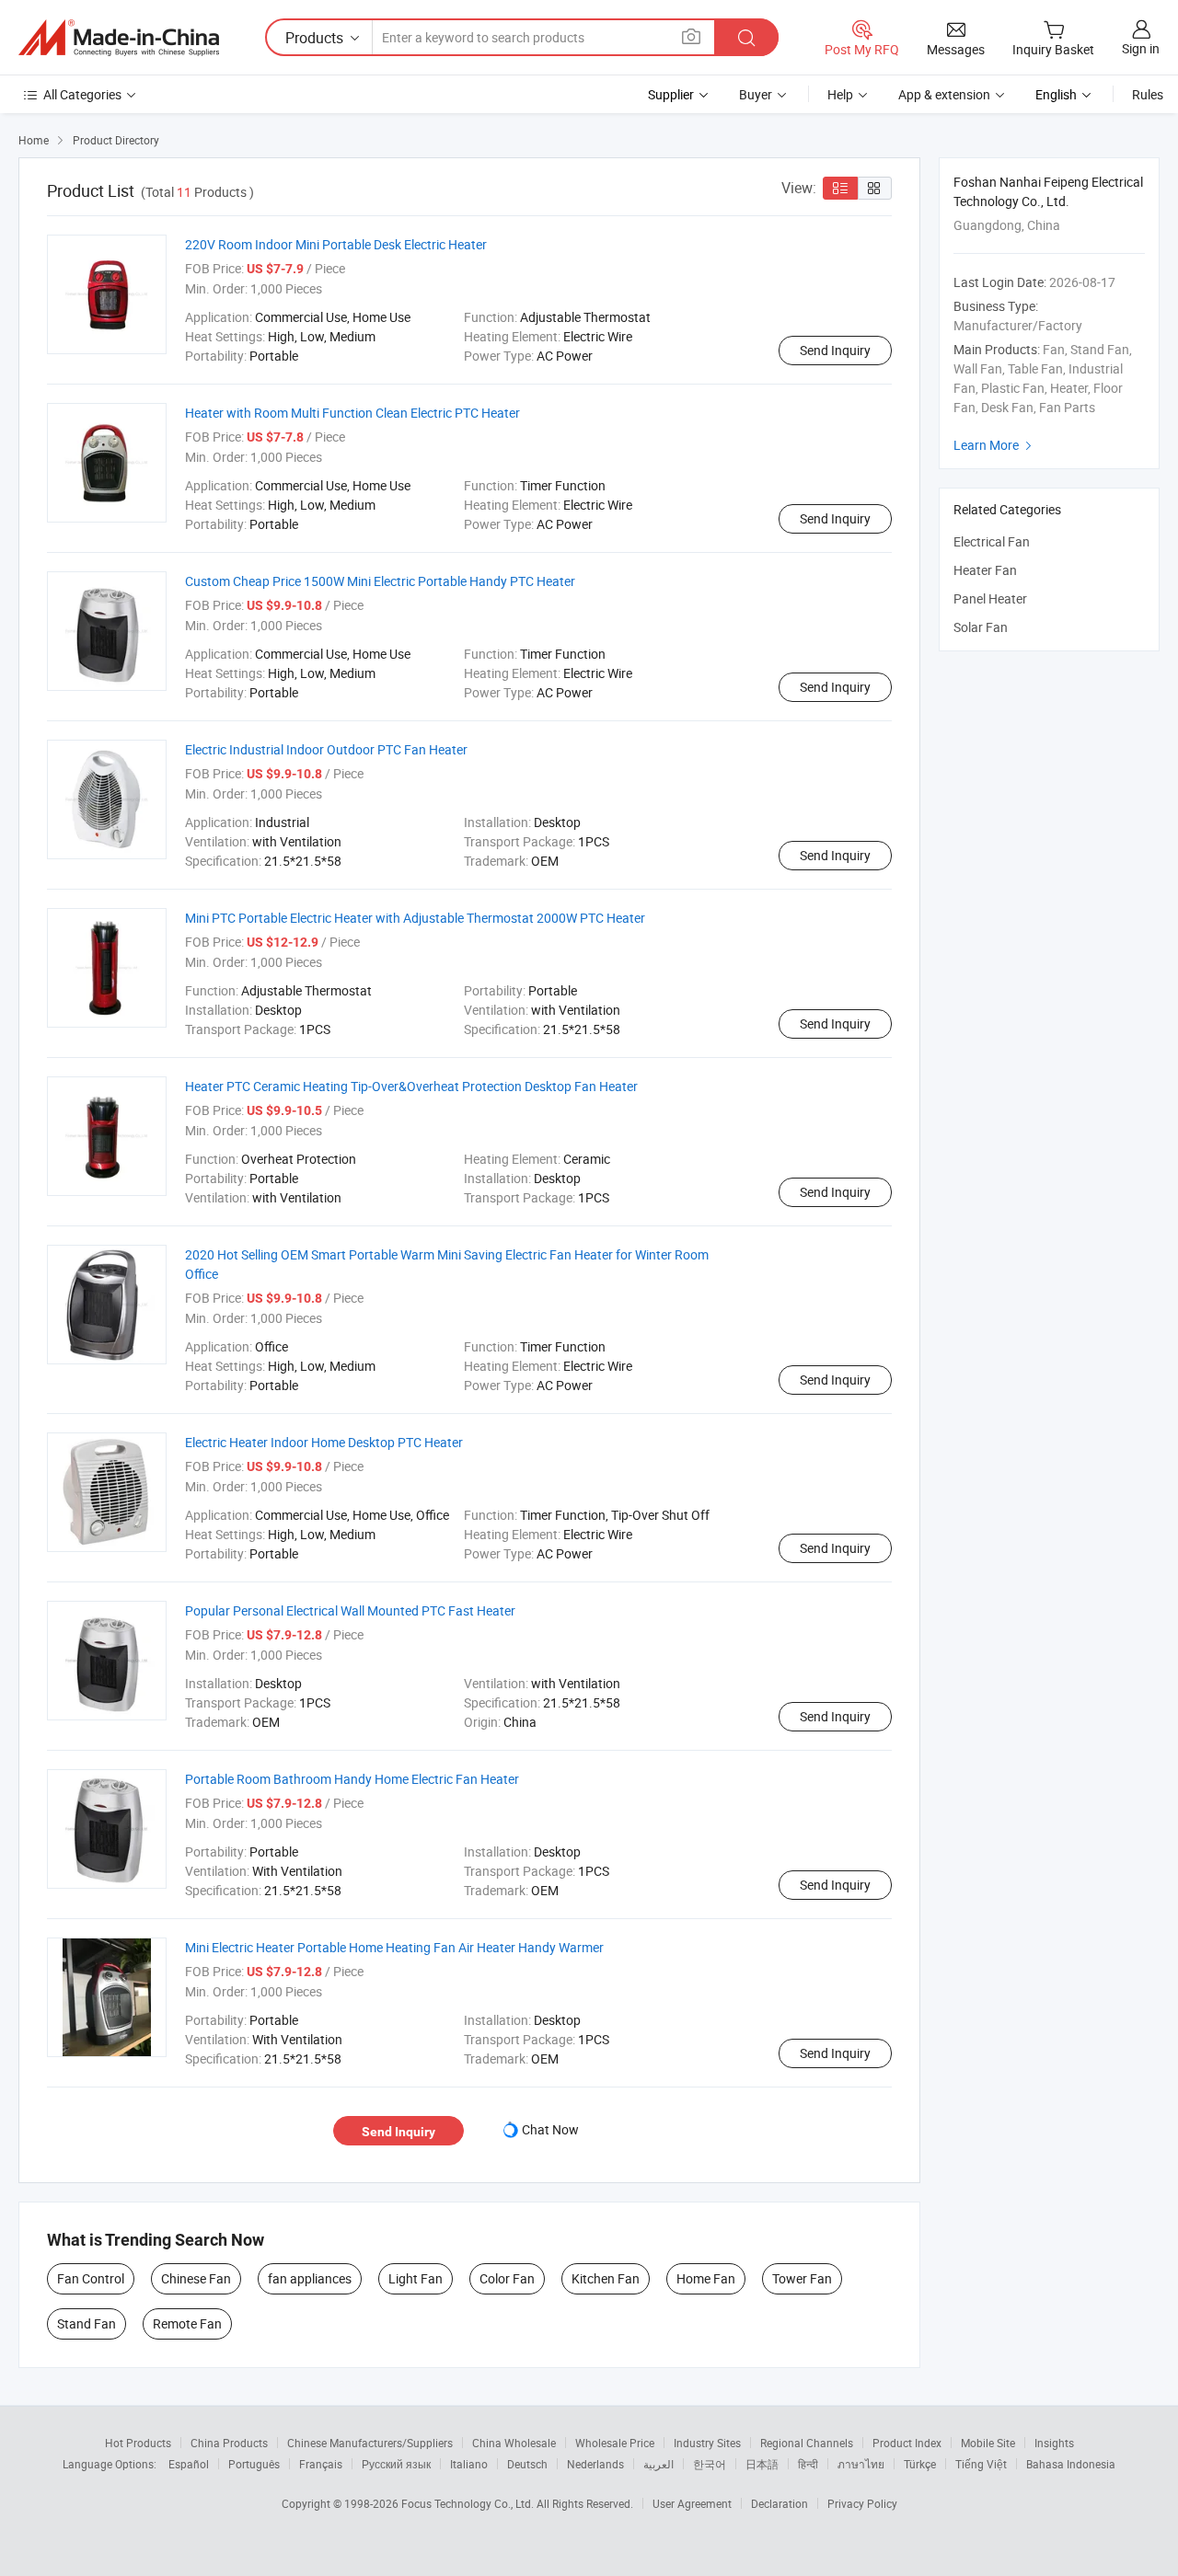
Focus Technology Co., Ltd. (469, 2503)
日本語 (762, 2464)
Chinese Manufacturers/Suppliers (370, 2443)
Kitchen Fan (606, 2278)
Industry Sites (707, 2443)
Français (321, 2464)
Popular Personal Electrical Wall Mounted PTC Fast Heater (350, 1610)
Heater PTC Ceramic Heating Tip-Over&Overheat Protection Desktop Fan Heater (411, 1086)
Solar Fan (981, 627)
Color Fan (507, 2278)
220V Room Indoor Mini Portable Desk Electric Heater (336, 244)
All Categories (82, 94)
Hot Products (138, 2443)
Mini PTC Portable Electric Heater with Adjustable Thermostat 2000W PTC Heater (415, 918)
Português (254, 2464)
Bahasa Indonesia (1071, 2464)
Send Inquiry (835, 350)
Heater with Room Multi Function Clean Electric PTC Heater (352, 413)
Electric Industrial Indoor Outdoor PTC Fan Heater (326, 749)
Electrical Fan (992, 541)
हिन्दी (808, 2464)
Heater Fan (985, 570)
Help (840, 94)
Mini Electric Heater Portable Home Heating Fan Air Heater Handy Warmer (394, 1947)
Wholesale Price (615, 2443)
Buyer (756, 94)
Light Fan (416, 2278)
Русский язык (396, 2464)
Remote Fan (187, 2323)
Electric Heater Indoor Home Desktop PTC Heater (324, 1442)
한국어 (710, 2464)
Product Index (907, 2443)
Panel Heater (990, 598)
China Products (229, 2443)
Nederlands (595, 2464)
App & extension (944, 94)
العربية (658, 2464)
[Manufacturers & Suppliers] (119, 38)
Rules (1148, 94)
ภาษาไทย (861, 2464)
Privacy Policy (862, 2503)
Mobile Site (988, 2443)
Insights (1054, 2443)
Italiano (469, 2464)
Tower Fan (802, 2278)
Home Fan (706, 2278)
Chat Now (550, 2129)
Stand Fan (87, 2323)
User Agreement (692, 2503)
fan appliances (310, 2278)
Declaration (780, 2503)
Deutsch (527, 2464)
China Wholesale (514, 2443)
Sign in (1141, 48)
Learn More (995, 445)
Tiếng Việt (981, 2464)
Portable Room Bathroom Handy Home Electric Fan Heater (352, 1779)
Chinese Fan (196, 2278)
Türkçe (920, 2464)
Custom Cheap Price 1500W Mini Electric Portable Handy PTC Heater (380, 581)
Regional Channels (807, 2443)
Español (189, 2464)
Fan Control (91, 2278)
